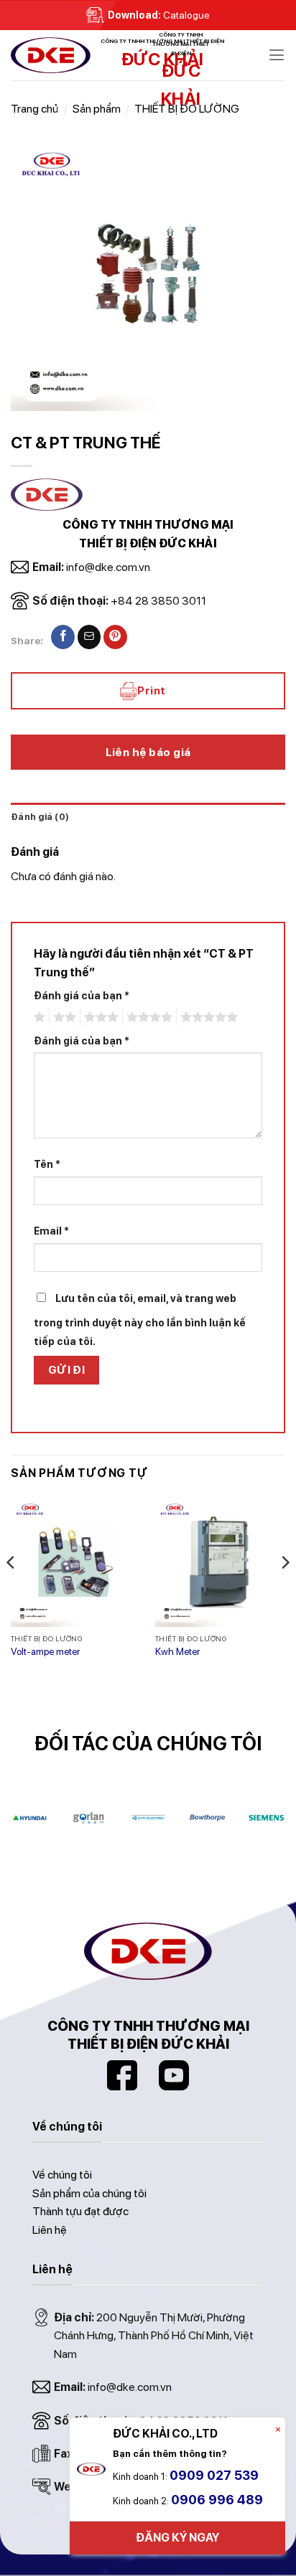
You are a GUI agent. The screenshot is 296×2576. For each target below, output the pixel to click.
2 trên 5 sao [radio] (63, 1017)
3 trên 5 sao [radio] (99, 1017)
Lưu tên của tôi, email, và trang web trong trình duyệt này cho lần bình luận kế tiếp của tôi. (140, 1320)
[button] (277, 55)
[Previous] (11, 1591)
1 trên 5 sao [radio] (38, 1017)
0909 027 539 (214, 2475)
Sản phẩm (97, 109)
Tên (47, 1164)
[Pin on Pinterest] (115, 637)
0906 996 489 (217, 2500)
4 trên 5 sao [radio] (147, 1017)
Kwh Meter (177, 1651)
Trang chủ (34, 109)
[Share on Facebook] (63, 637)
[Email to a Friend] (89, 637)
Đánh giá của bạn (82, 995)
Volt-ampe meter (45, 1651)
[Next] (285, 1591)
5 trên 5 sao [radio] (207, 1017)
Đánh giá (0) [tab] (40, 817)
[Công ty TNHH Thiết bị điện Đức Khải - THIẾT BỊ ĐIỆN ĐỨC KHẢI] (83, 55)
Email (51, 1231)
